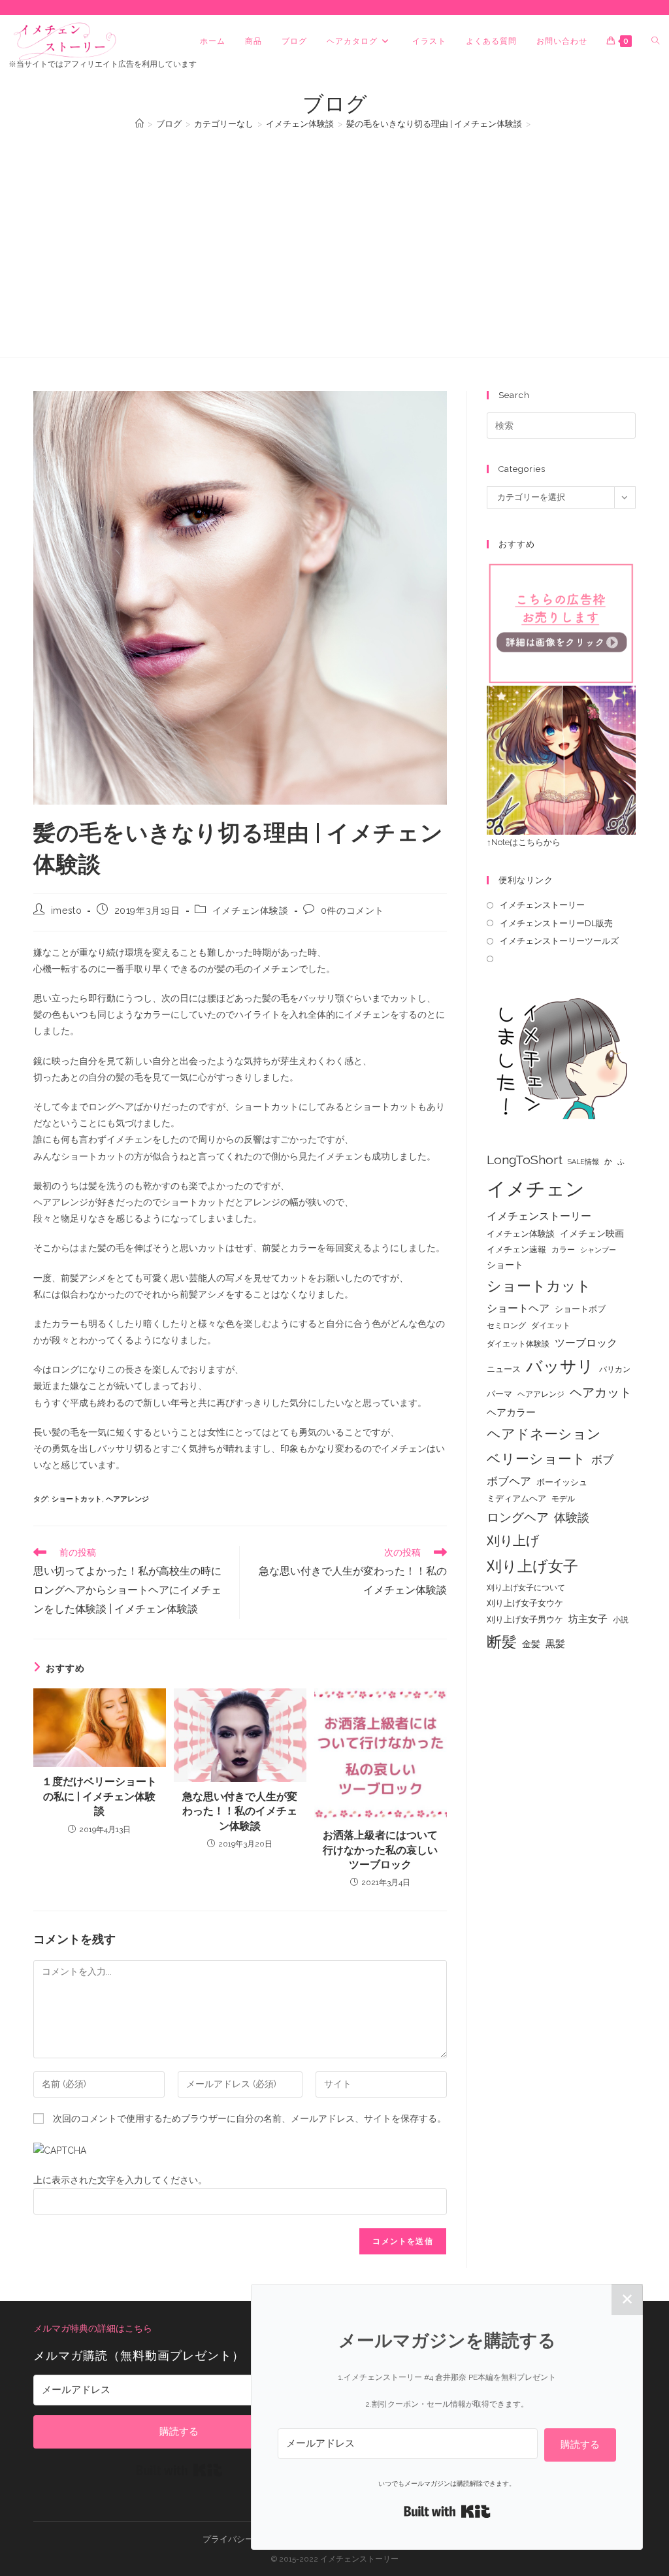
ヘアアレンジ (127, 1499)
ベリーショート (536, 1459)
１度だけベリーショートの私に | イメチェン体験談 (99, 1796)
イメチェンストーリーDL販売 (556, 923)
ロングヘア (518, 1517)
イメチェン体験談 (251, 911)
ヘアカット (601, 1392)
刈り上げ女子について (526, 1588)
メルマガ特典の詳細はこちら (93, 2328)
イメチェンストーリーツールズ (559, 941)
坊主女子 (588, 1619)
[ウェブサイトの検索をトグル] (655, 41)
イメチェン (536, 1189)
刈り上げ (513, 1541)
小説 (621, 1620)
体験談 (572, 1518)
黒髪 (555, 1644)
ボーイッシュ (562, 1482)
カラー (563, 1250)
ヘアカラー (511, 1412)
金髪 (531, 1644)
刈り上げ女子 (532, 1566)
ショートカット (77, 1499)
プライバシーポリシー (245, 2539)
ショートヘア (518, 1308)
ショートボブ (580, 1309)
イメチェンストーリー (542, 905)
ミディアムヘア (516, 1498)
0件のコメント (352, 911)
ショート (505, 1265)
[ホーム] (139, 124)
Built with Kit (179, 2470)
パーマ (499, 1394)
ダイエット (551, 1326)
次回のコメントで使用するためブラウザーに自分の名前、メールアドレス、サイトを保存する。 (250, 2118)
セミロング (506, 1326)
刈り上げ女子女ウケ (525, 1603)
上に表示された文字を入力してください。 (120, 2180)
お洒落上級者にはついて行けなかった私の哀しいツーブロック (380, 1850)
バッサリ (560, 1366)
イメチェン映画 (592, 1233)
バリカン (615, 1369)
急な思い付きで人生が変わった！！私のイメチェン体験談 (240, 1811)
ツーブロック (586, 1343)
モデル (563, 1499)
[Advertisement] (334, 237)
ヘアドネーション (544, 1434)
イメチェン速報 (516, 1249)
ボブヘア (509, 1481)
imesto (67, 911)
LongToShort (525, 1160)
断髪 (502, 1642)
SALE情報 (583, 1162)
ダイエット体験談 (518, 1344)
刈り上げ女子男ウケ (525, 1619)
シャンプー (598, 1250)
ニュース (504, 1369)
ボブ (602, 1460)
